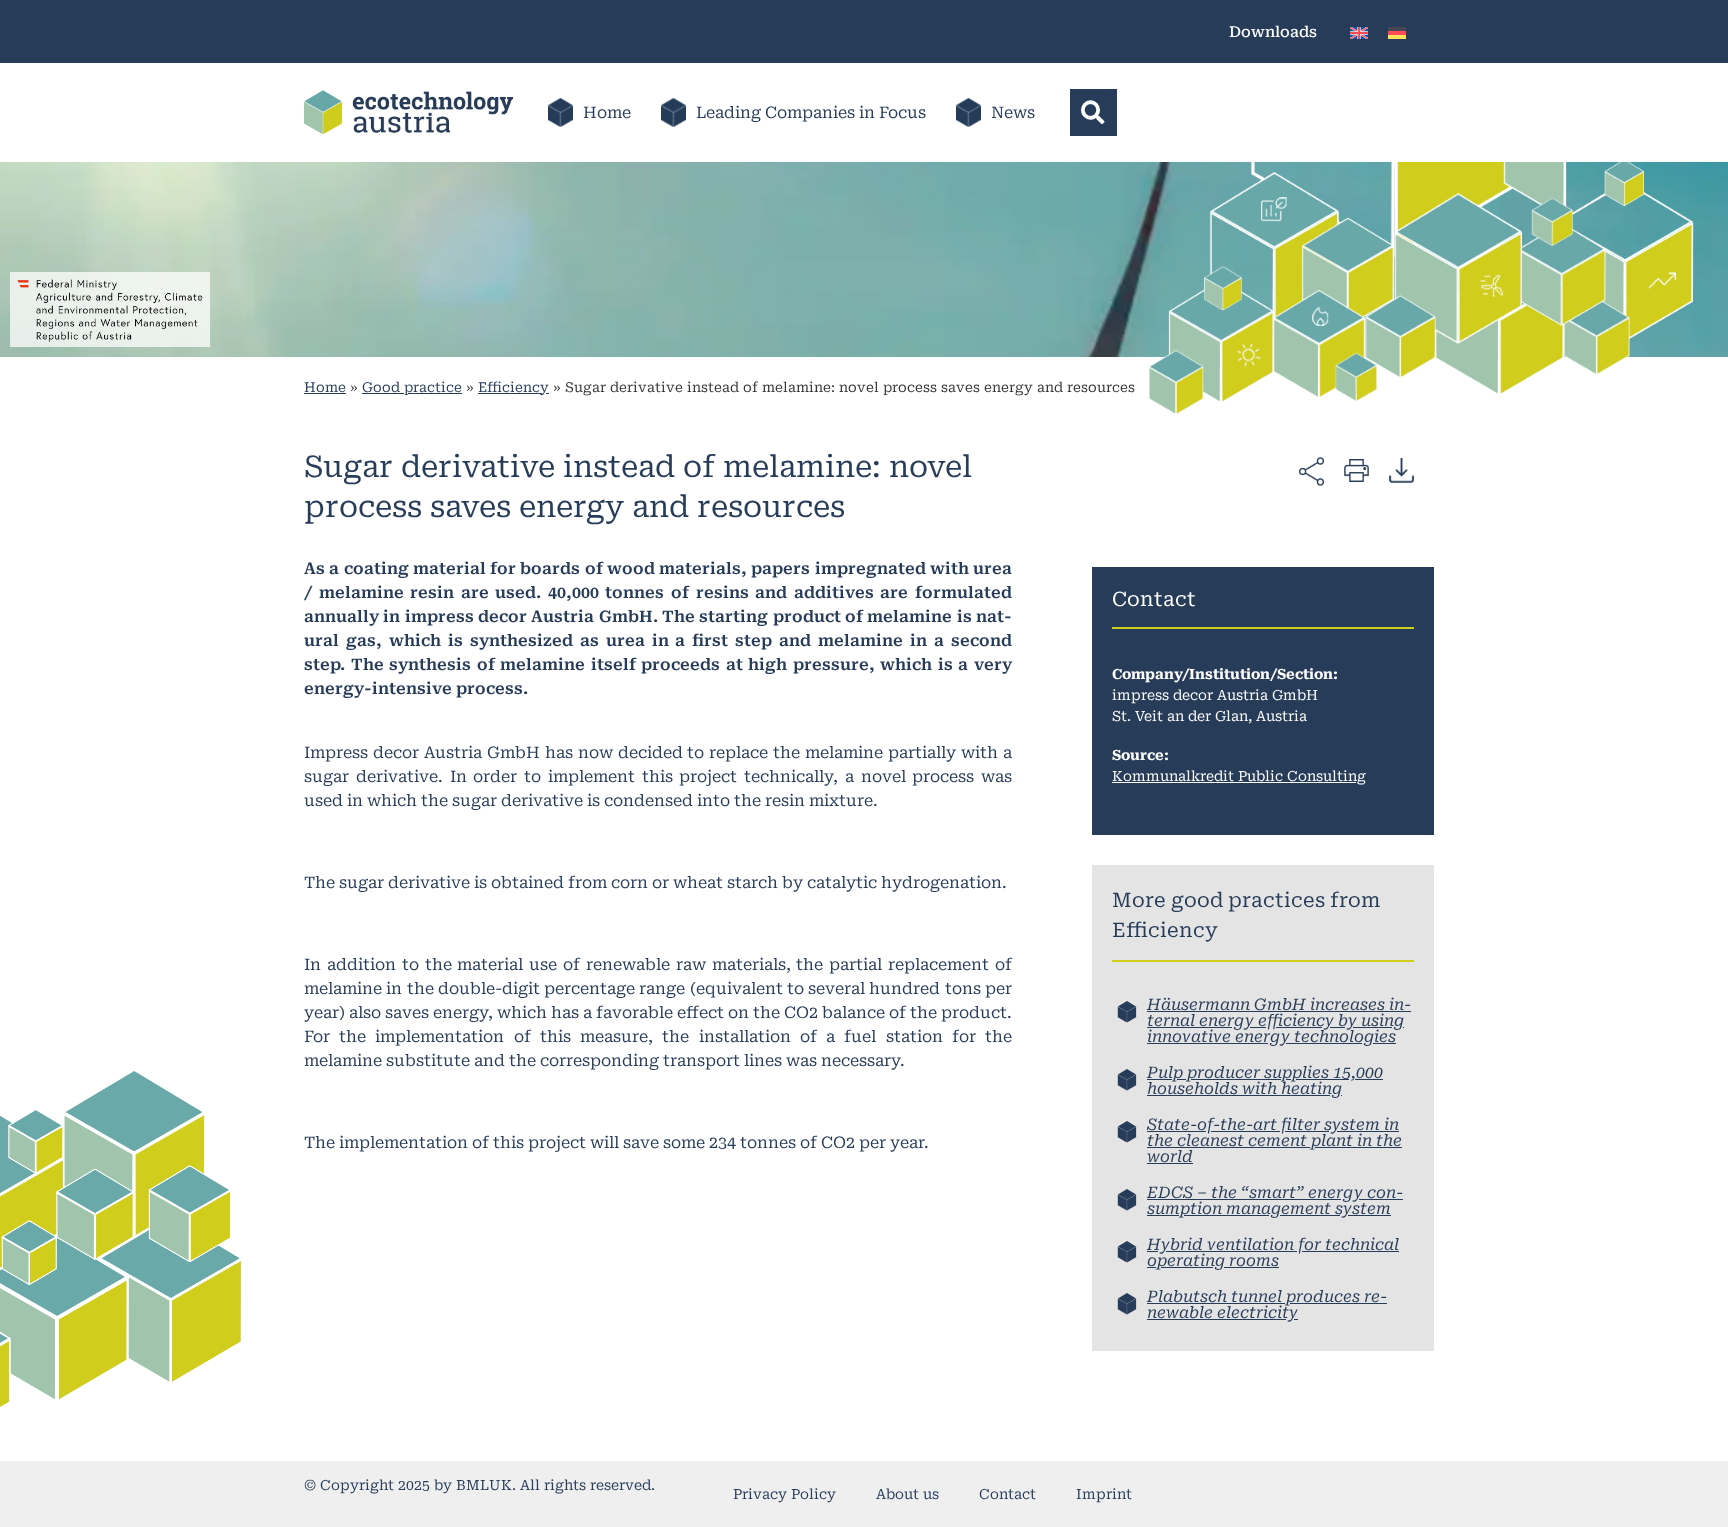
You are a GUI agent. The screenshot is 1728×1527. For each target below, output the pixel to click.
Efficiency (513, 387)
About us (907, 1494)
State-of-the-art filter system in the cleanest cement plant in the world (1274, 1140)
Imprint (1104, 1494)
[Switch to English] (1359, 31)
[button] (1093, 112)
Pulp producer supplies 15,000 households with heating (1265, 1080)
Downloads (1273, 32)
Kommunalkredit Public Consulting (1239, 776)
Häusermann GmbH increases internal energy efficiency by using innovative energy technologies (1279, 1020)
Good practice (412, 387)
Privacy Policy (784, 1494)
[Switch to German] (1397, 31)
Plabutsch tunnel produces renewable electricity (1267, 1304)
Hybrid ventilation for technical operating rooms (1273, 1252)
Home (607, 112)
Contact (1007, 1494)
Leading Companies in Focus (811, 112)
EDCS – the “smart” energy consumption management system (1275, 1200)
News (1013, 112)
